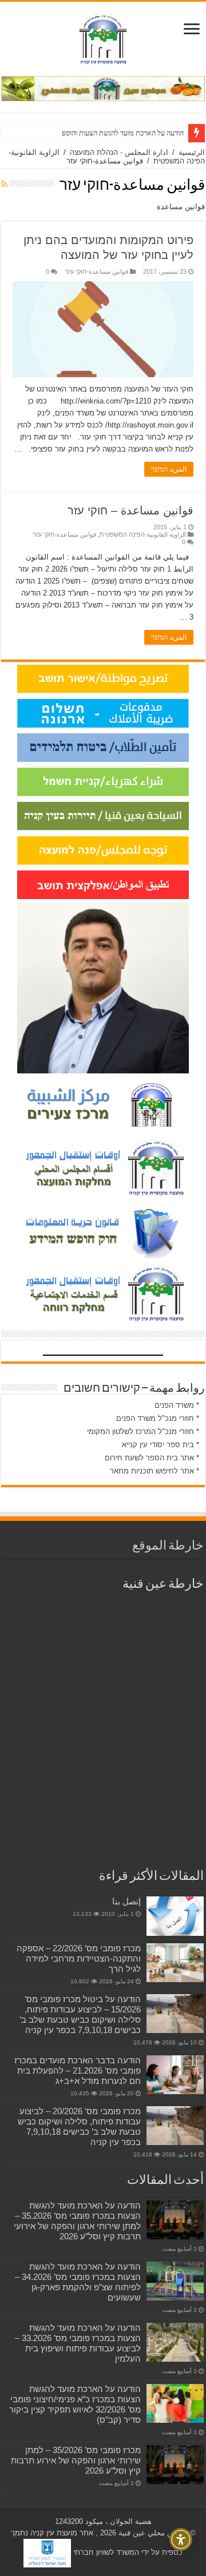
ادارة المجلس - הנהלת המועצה (119, 152)
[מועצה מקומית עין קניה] (103, 37)
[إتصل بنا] (175, 1916)
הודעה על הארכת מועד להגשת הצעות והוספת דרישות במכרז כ (98, 133)
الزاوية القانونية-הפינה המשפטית (143, 534)
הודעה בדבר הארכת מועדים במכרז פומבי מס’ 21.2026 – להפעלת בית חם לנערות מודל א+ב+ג (78, 2070)
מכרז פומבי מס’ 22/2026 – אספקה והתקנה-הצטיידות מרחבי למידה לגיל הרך (79, 1958)
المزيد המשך (169, 469)
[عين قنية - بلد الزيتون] (103, 88)
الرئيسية (192, 152)
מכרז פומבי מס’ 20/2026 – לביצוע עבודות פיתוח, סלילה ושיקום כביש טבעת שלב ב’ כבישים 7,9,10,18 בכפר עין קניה (79, 2126)
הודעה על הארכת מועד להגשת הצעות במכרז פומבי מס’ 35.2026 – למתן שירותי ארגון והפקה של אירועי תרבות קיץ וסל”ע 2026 (77, 2221)
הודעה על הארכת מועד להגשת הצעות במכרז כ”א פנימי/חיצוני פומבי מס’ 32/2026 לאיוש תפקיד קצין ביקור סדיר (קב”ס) (75, 2404)
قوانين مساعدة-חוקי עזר (96, 271)
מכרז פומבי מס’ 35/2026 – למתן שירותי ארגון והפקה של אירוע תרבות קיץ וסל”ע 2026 (76, 2460)
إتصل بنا (126, 1901)
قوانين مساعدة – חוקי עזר (130, 510)
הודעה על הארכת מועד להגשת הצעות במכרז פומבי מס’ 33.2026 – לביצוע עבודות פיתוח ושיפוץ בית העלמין (78, 2343)
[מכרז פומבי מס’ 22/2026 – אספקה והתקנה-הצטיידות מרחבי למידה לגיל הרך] (175, 1963)
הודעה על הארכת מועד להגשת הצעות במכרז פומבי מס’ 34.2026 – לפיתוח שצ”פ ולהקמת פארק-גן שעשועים (78, 2282)
